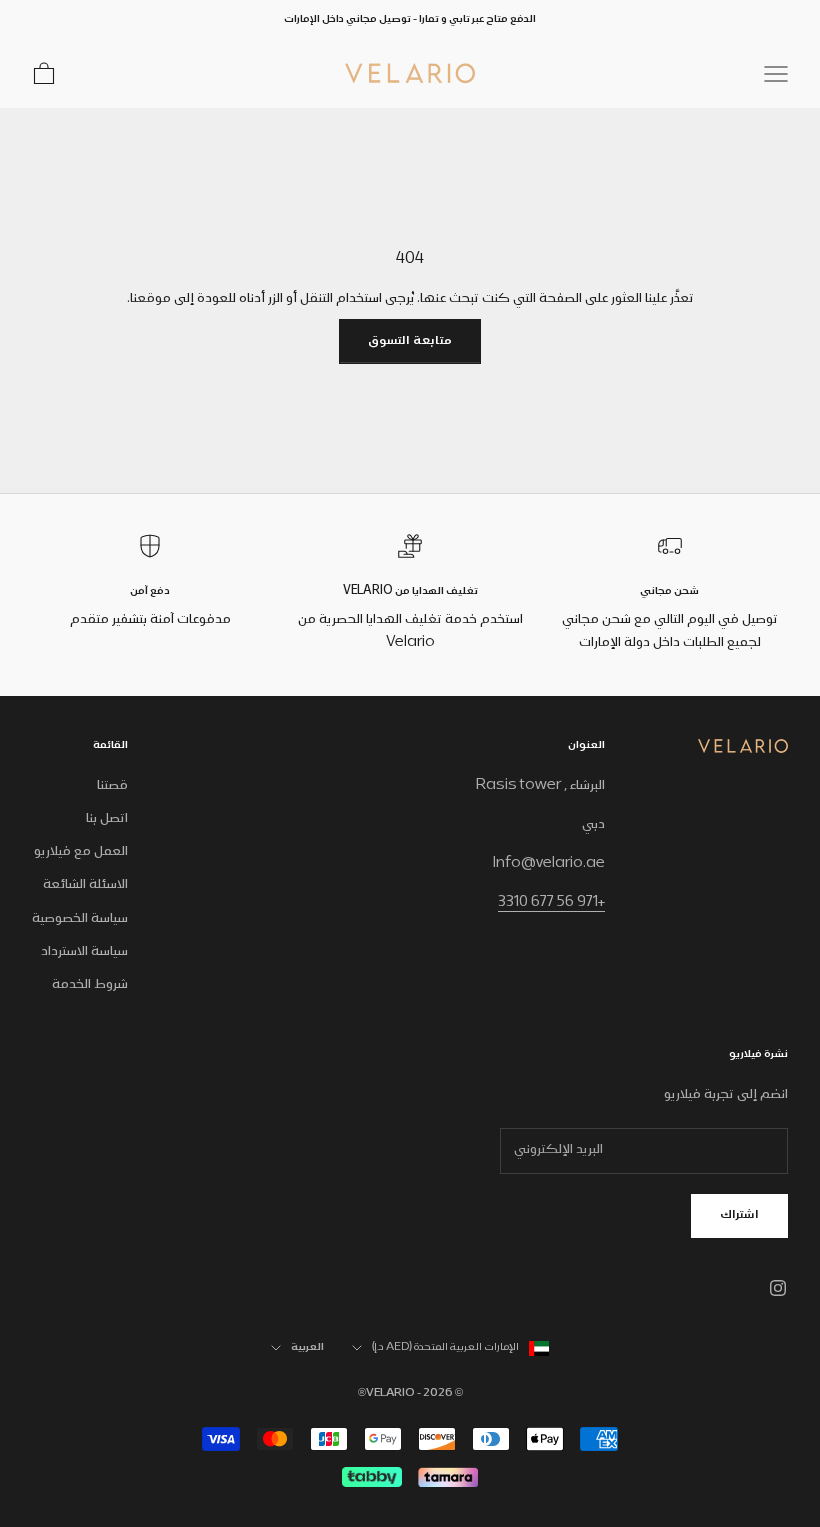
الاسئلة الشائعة (85, 885)
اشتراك (739, 1215)
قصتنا (112, 786)
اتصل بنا (107, 819)
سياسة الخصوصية (80, 919)
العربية (307, 1348)
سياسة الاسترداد (84, 952)
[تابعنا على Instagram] (778, 1288)
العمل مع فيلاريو (81, 852)
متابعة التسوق (410, 341)
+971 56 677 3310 (551, 903)
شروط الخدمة (90, 985)
